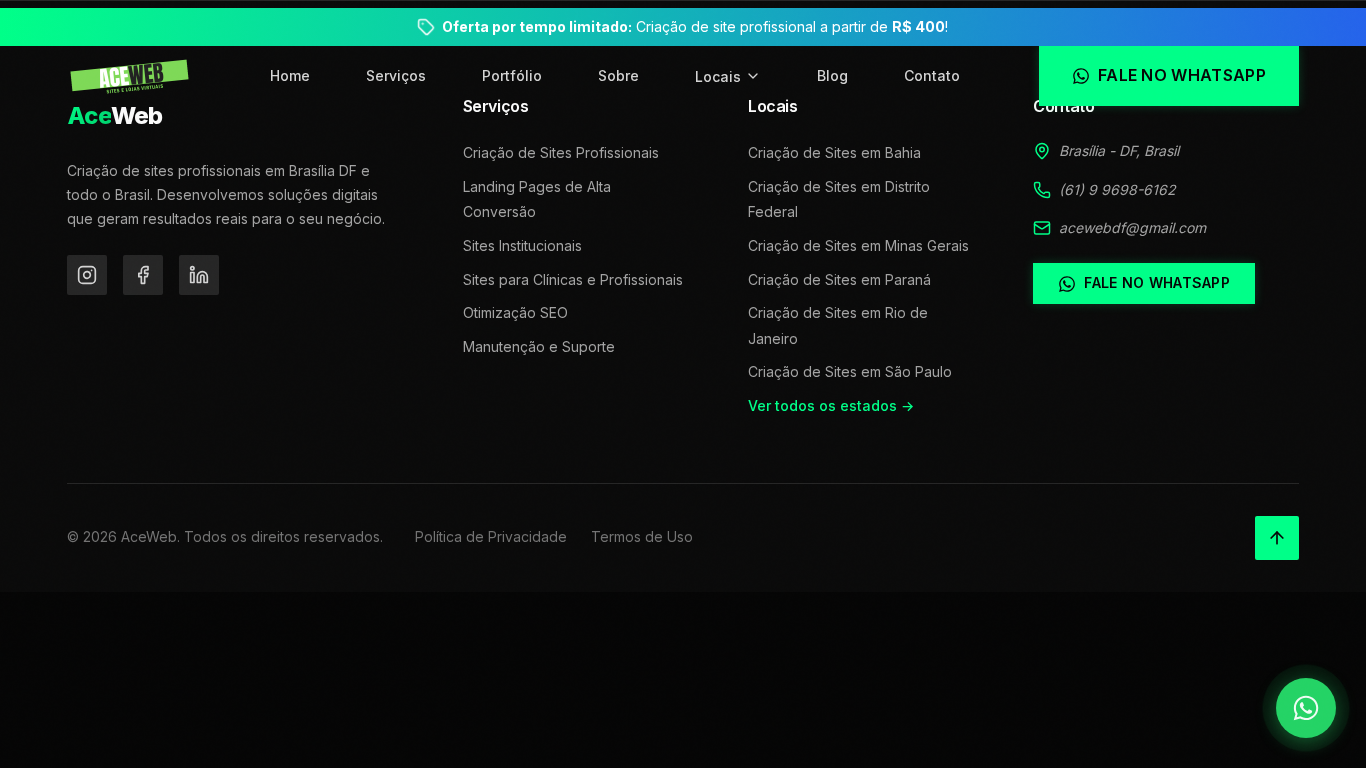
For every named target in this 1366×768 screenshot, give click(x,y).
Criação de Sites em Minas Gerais (858, 245)
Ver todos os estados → (831, 405)
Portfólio (512, 75)
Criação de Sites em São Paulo (850, 371)
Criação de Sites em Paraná (839, 279)
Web (115, 115)
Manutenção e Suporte (539, 346)
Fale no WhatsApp (1156, 282)
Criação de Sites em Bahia (834, 152)
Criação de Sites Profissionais (561, 152)
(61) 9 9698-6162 (1117, 189)
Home (290, 75)
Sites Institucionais (522, 245)
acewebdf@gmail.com (1132, 227)
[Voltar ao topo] (1277, 538)
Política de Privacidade (491, 536)
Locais (718, 76)
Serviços (396, 75)
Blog (832, 75)
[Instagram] (87, 275)
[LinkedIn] (199, 275)
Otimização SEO (515, 312)
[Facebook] (143, 275)
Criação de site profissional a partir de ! (695, 26)
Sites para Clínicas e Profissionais (573, 279)
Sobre (618, 75)
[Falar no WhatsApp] (1306, 708)
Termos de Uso (642, 536)
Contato (932, 75)
